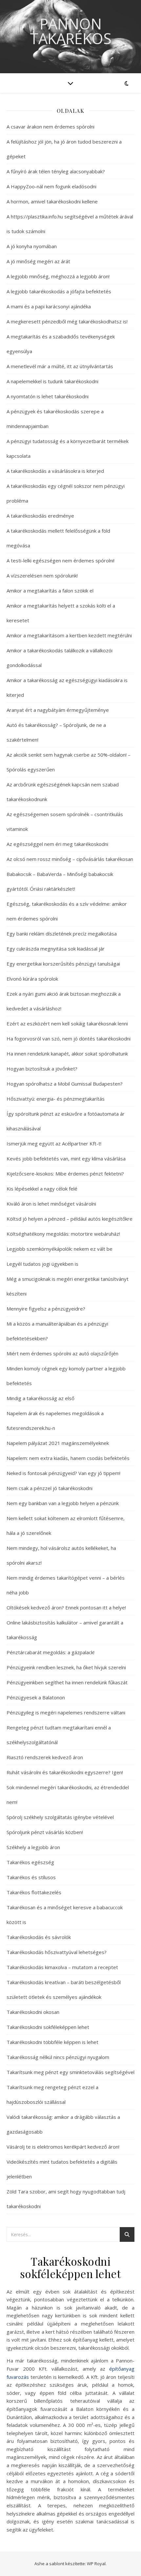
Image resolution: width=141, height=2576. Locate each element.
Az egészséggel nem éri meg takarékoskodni (57, 844)
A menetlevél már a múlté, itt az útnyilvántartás (60, 366)
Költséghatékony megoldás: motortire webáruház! (63, 1234)
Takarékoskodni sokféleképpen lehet (48, 2027)
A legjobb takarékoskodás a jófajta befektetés (59, 291)
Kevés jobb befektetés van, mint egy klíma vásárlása (66, 1159)
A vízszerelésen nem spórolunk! (42, 575)
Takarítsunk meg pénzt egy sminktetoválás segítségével (70, 2072)
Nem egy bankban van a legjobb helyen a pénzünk (63, 1503)
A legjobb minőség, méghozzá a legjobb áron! (58, 276)
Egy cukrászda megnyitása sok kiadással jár (56, 949)
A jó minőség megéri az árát (38, 261)
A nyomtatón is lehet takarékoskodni (48, 396)
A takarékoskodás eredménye (40, 516)
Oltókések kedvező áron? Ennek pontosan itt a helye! (66, 1607)
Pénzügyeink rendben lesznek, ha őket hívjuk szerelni (66, 1667)
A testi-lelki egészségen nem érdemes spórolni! (60, 560)
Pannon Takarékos (71, 31)
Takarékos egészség (30, 1862)
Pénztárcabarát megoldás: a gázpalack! (50, 1652)
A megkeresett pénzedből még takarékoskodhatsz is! (67, 321)
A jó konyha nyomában (32, 246)
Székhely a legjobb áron (33, 1847)
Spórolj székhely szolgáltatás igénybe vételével (60, 1817)
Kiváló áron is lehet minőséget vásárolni (51, 1204)
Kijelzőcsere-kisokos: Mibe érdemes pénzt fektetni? (65, 1174)
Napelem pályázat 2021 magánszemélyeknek (58, 1443)
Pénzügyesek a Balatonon (36, 1697)
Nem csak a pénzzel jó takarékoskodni (50, 1488)
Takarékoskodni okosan (33, 2012)
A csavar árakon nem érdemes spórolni (50, 127)
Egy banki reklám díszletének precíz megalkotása (62, 934)
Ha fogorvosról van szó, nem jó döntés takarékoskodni (69, 1039)
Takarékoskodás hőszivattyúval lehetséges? (57, 1952)
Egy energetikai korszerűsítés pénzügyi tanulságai (63, 964)
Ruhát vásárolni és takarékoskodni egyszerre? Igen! (65, 1772)
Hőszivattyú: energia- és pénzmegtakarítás (56, 1099)
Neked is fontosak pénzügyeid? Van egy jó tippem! (63, 1473)
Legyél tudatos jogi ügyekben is (42, 1264)
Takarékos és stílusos (31, 1877)
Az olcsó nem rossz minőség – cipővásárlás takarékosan (70, 859)
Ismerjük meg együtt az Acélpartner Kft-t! (54, 1143)
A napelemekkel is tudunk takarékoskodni (52, 381)
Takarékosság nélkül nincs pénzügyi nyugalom (58, 2057)
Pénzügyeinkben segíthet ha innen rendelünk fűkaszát (67, 1682)
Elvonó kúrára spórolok (32, 979)
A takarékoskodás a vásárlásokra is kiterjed (55, 471)
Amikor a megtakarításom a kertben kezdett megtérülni (69, 635)
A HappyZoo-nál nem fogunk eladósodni (51, 186)
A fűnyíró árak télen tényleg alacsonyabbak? (56, 171)
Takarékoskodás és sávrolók (39, 1937)
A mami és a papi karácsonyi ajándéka (49, 306)
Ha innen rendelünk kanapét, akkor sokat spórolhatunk (67, 1054)
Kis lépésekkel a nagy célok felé (42, 1189)
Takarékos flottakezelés (34, 1892)
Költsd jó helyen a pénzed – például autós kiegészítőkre (70, 1219)
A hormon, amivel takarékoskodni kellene (52, 201)
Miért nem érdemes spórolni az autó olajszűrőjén (62, 1353)
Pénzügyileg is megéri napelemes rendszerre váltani (66, 1712)
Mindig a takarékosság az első (40, 1398)
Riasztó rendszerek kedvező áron (45, 1757)
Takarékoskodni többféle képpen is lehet (52, 2042)
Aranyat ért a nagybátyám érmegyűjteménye (58, 710)
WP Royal (96, 2564)
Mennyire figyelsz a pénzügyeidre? (46, 1309)
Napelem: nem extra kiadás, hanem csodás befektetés (68, 1458)
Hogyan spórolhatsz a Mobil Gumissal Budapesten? (65, 1084)
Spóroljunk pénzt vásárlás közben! (45, 1832)
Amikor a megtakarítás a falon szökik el (50, 591)
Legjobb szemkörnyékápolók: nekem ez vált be (60, 1249)
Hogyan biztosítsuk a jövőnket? (42, 1069)
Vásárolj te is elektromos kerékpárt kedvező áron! (63, 2147)
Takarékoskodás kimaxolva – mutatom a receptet (62, 1967)
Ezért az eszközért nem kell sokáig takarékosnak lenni (67, 1023)
